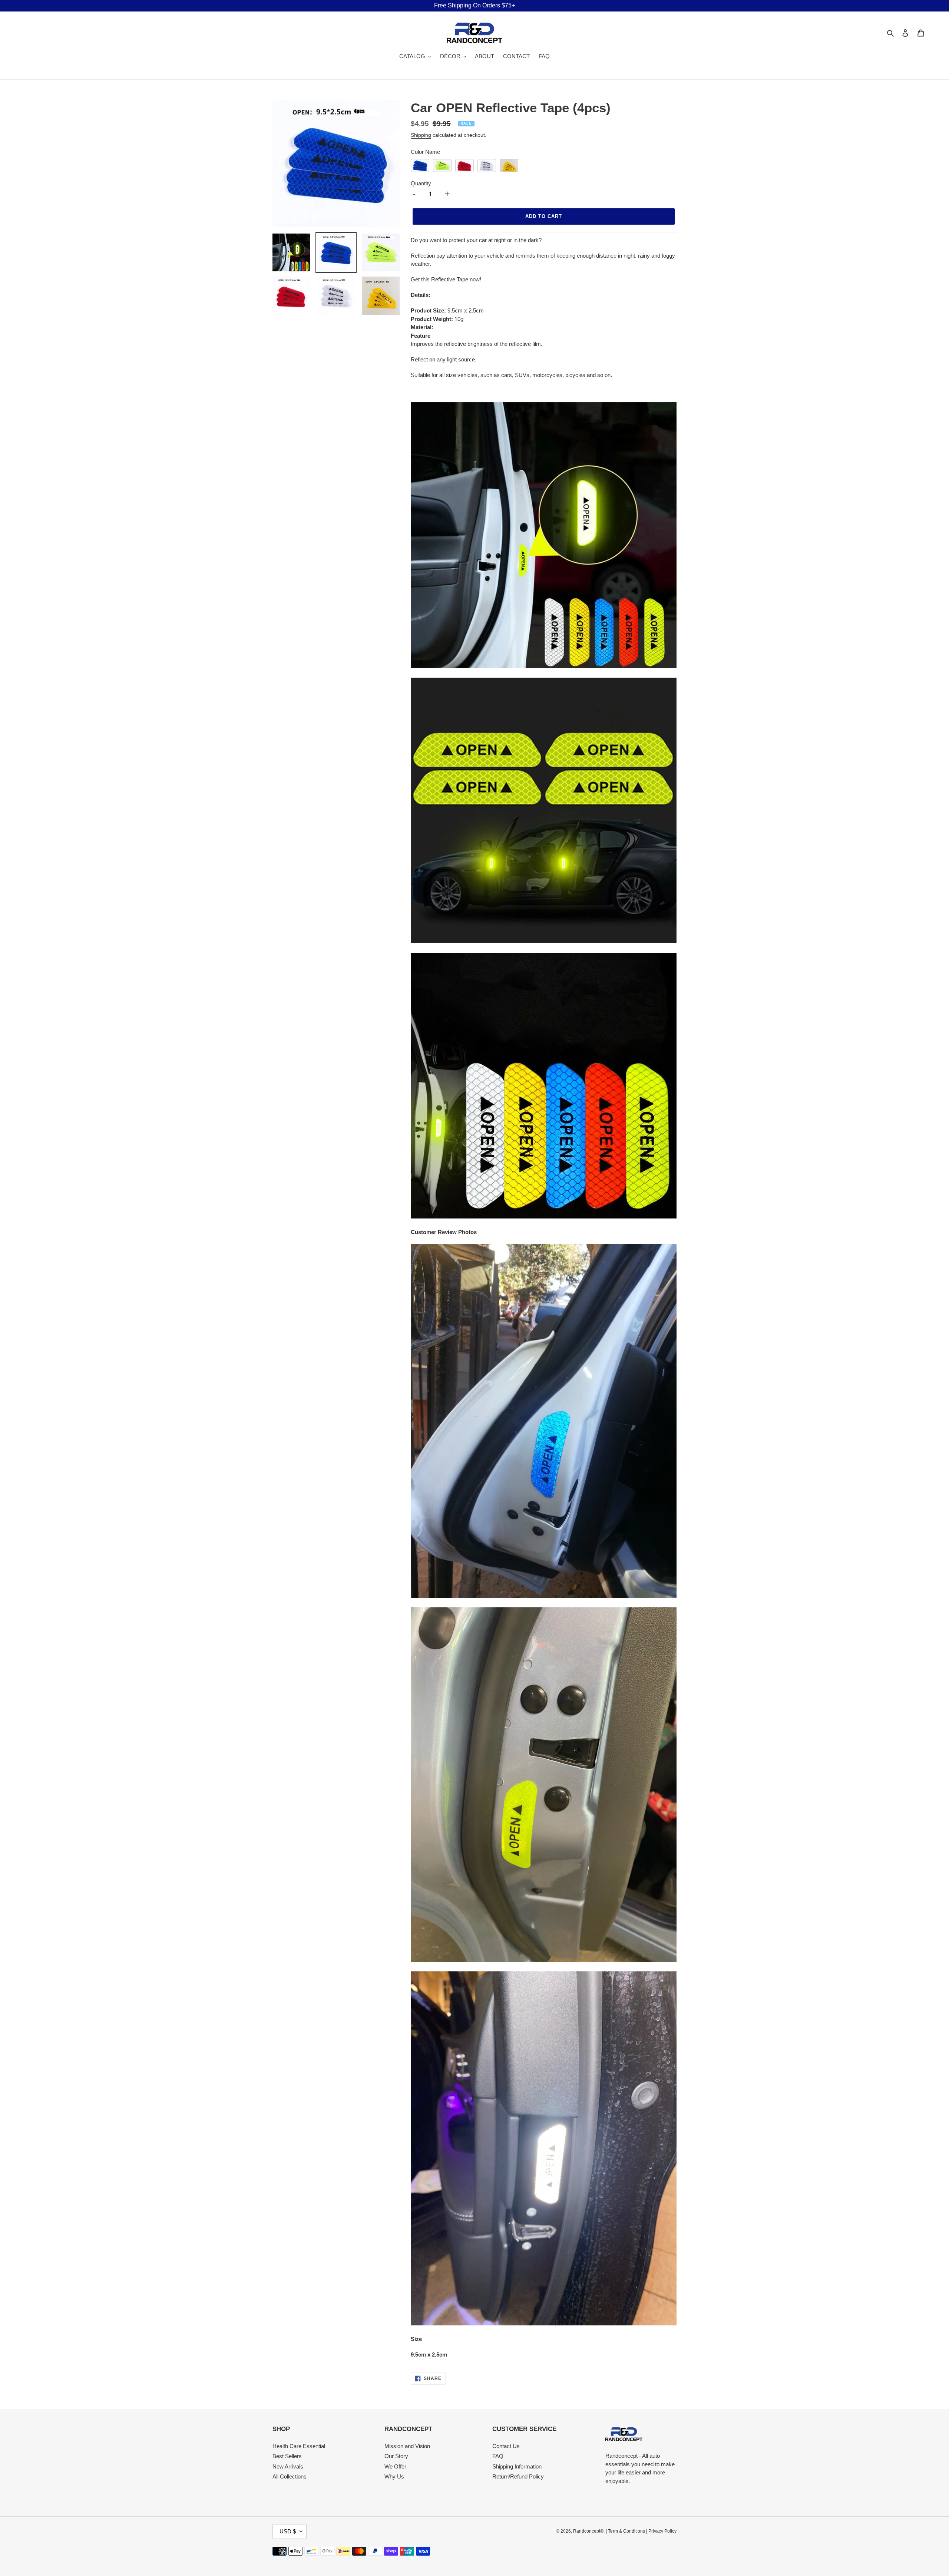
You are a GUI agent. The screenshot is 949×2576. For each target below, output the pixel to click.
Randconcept (587, 2531)
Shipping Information (517, 2466)
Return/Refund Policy (518, 2476)
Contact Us (506, 2446)
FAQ (498, 2456)
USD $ (288, 2531)
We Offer (395, 2466)
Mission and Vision (407, 2446)
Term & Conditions (626, 2531)
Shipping (421, 135)
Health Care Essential (299, 2446)
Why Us (394, 2476)
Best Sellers (287, 2456)
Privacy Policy (662, 2531)
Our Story (396, 2456)
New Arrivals (288, 2466)
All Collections (290, 2476)
